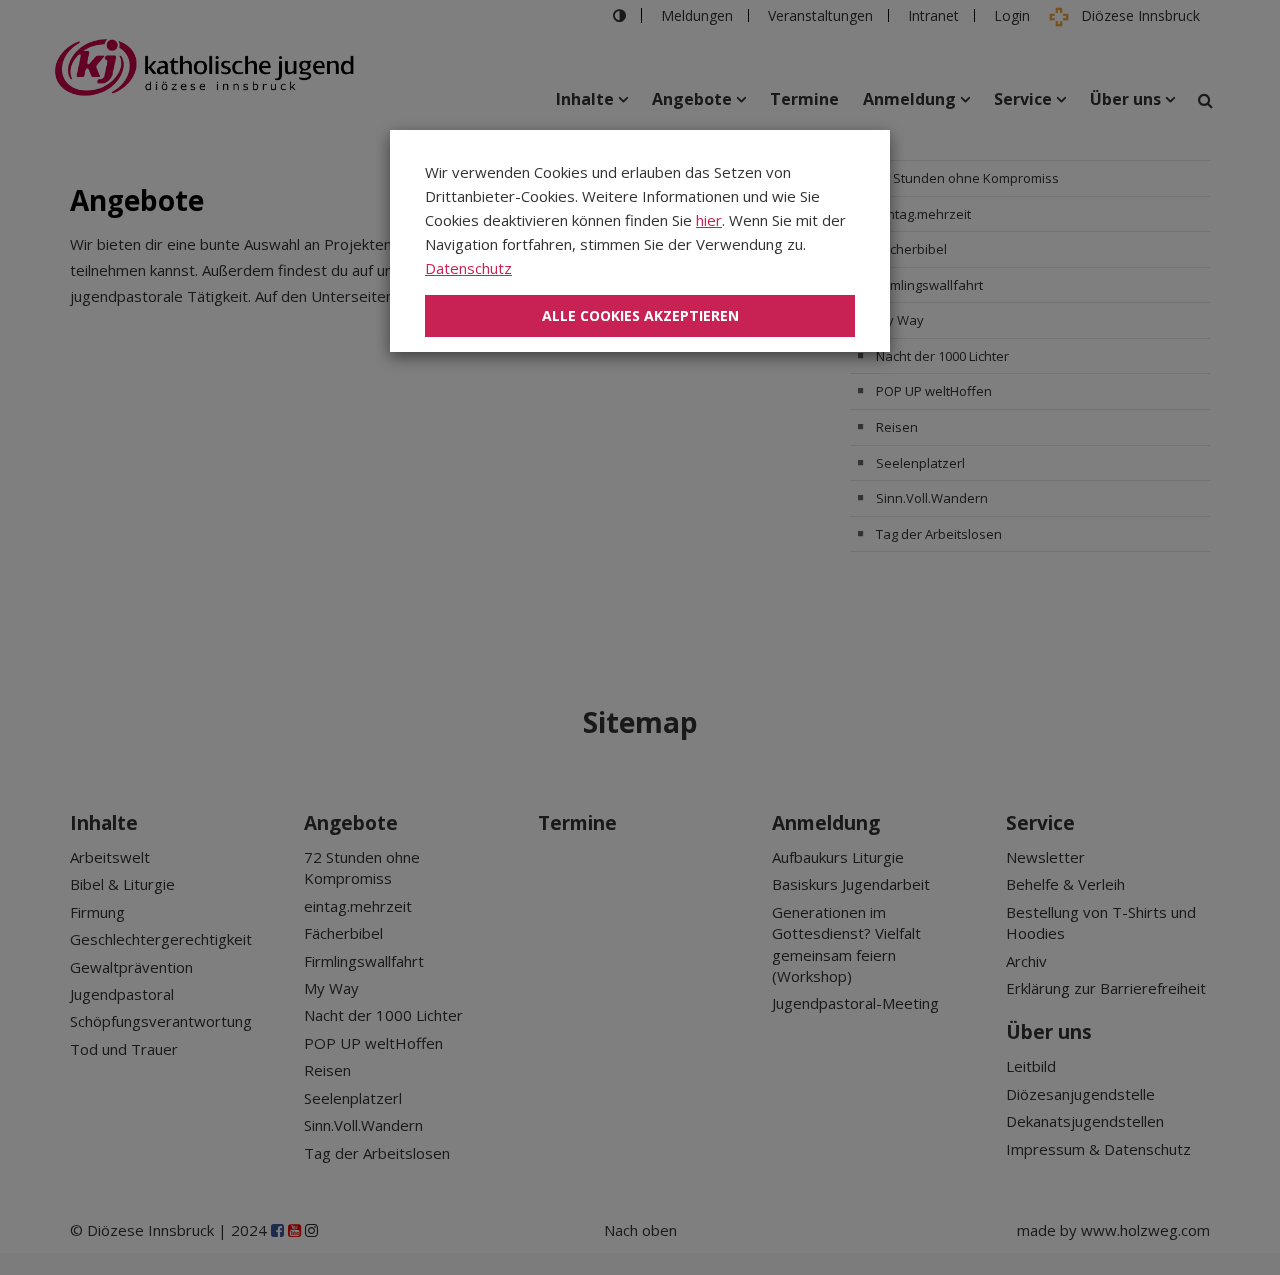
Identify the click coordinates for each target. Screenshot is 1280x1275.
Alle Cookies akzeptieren (640, 315)
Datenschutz (468, 268)
